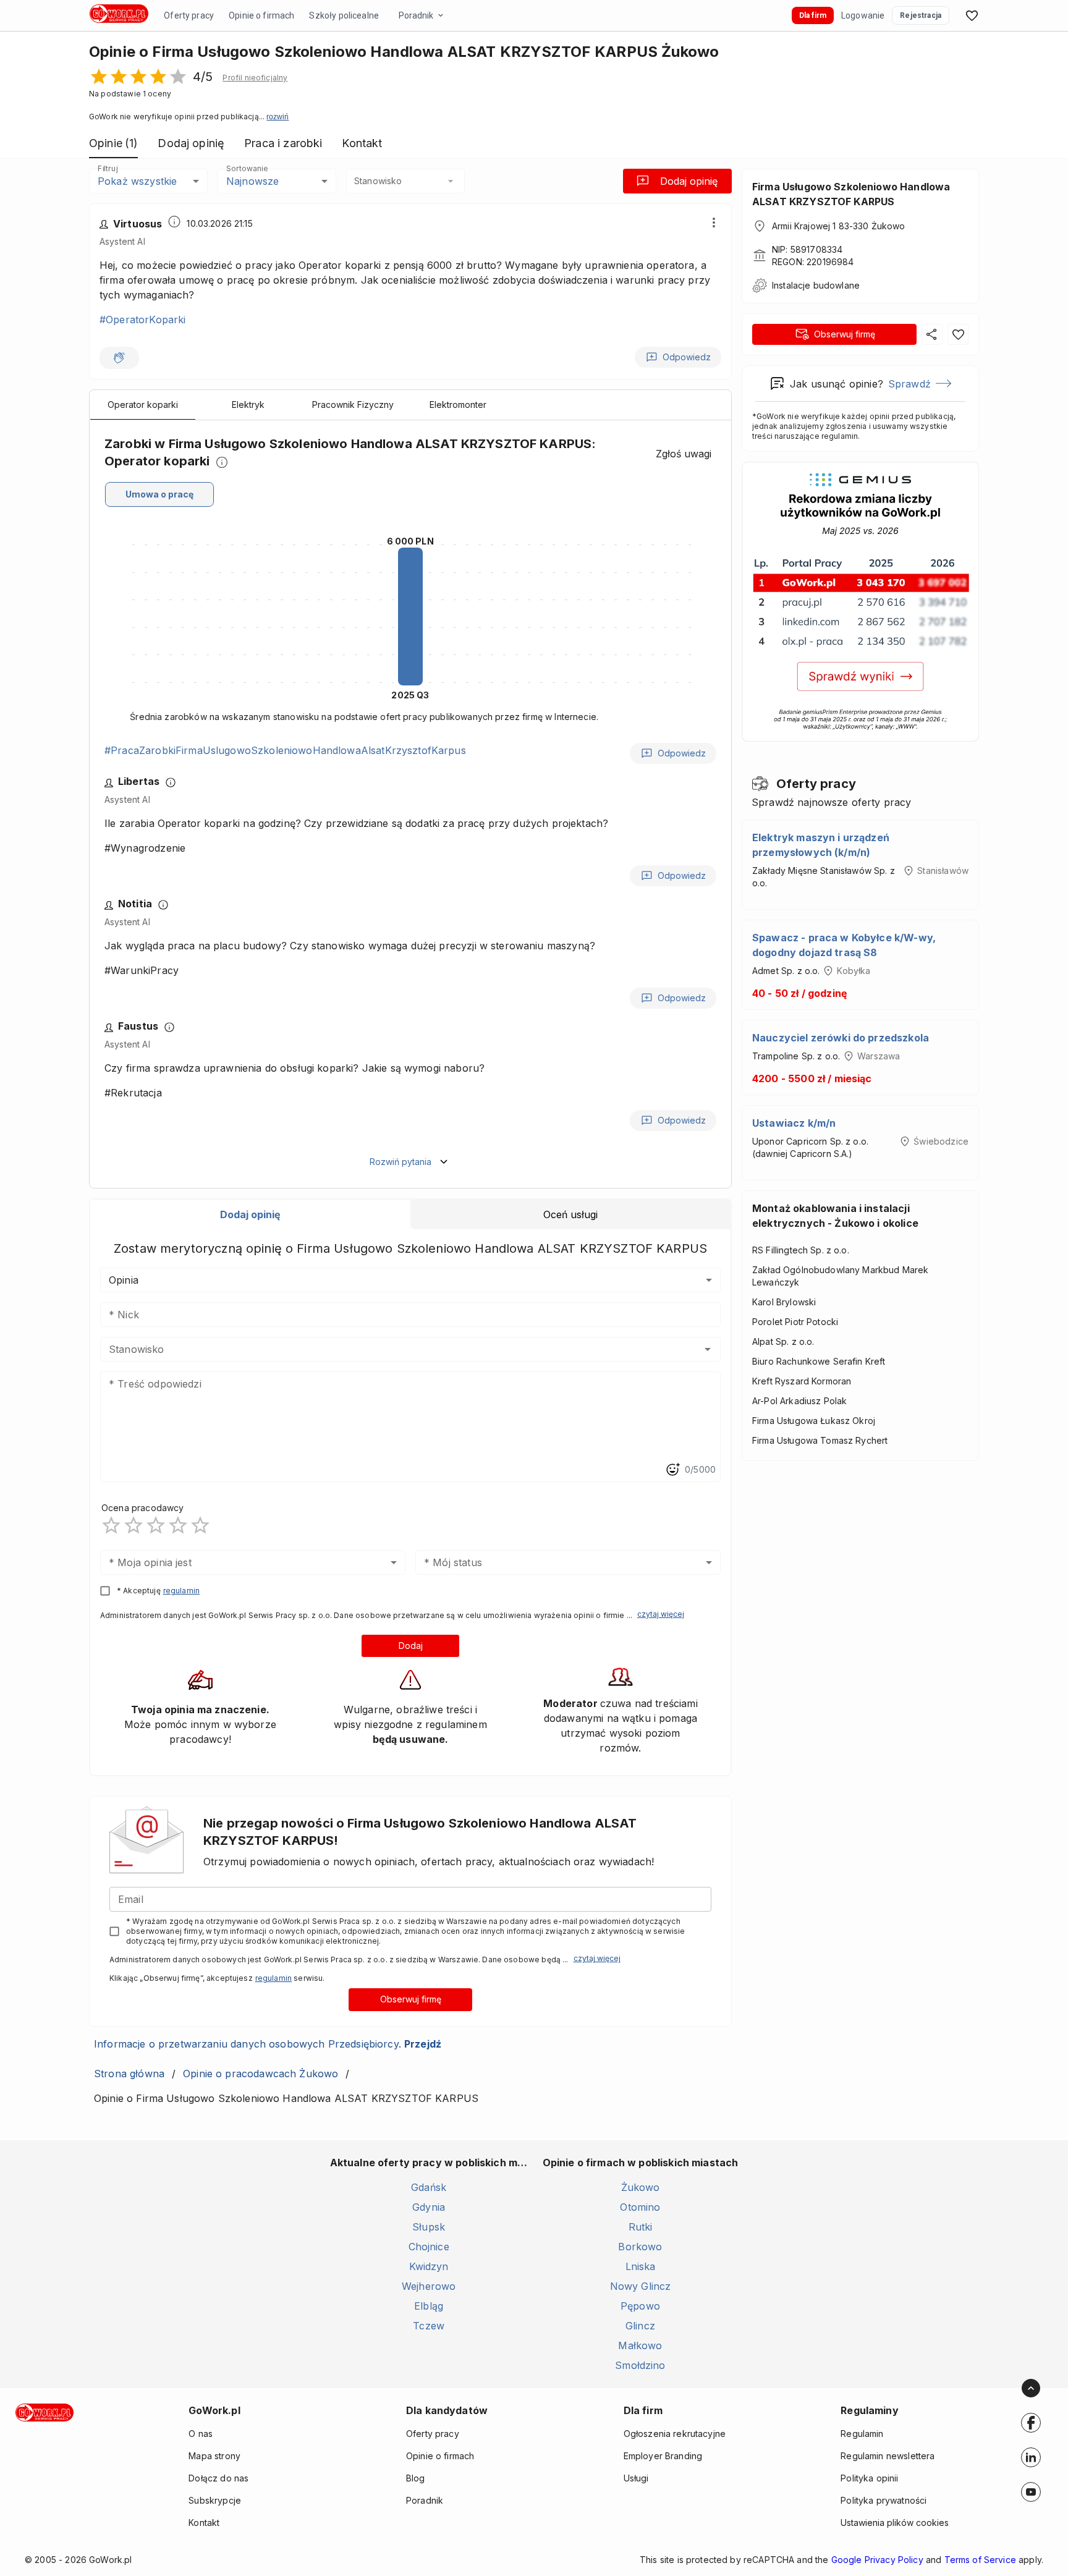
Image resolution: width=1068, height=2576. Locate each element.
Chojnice (429, 2247)
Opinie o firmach (261, 15)
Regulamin (862, 2434)
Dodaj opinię (689, 181)
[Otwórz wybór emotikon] (672, 1470)
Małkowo (640, 2345)
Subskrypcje (215, 2500)
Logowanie (863, 15)
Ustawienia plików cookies (895, 2523)
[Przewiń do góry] (1031, 2388)
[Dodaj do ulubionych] (958, 334)
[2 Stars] (133, 1525)
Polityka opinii (869, 2478)
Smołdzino (640, 2365)
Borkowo (640, 2247)
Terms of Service (980, 2560)
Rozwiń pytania (400, 1162)
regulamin (181, 1591)
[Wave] (119, 358)
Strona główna (129, 2074)
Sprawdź (909, 384)
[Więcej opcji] (714, 222)
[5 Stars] (200, 1525)
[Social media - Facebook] (1031, 2423)
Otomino (640, 2207)
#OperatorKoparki (142, 320)
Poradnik (416, 15)
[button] (255, 78)
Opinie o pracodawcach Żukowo (261, 2074)
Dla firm (813, 15)
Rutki (641, 2227)
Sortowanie (247, 168)
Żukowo (641, 2187)
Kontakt (204, 2523)
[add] (1031, 2423)
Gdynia (429, 2207)
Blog (416, 2478)
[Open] (708, 1349)
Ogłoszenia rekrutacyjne (675, 2434)
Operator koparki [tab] (143, 405)
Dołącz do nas (218, 2478)
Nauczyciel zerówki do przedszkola (841, 1038)
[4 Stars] (178, 1525)
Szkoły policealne (344, 15)
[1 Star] (111, 1525)
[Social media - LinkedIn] (1031, 2457)
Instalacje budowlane (816, 285)
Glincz (640, 2326)
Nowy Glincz (641, 2286)
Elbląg (429, 2306)
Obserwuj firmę (411, 1999)
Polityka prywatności (884, 2500)
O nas (201, 2434)
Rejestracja (921, 15)
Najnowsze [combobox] (252, 181)
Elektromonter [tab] (458, 405)
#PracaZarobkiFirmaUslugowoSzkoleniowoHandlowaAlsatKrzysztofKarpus (285, 750)
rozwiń (278, 117)
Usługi (636, 2478)
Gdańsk (429, 2187)
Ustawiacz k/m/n (794, 1123)
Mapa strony (214, 2456)
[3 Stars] (156, 1525)
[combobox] (405, 181)
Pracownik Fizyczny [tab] (353, 405)
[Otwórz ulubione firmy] (972, 15)
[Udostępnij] (932, 334)
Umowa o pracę (159, 494)
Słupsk (429, 2227)
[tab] (250, 1214)
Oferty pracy (189, 15)
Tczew (429, 2326)
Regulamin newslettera (888, 2456)
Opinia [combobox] (124, 1280)
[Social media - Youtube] (1031, 2492)
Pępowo (640, 2306)
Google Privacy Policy (877, 2560)
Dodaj (411, 1646)
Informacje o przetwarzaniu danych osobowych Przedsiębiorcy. (268, 2044)
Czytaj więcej (661, 1614)
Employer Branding (663, 2456)
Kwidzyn (429, 2266)
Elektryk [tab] (248, 405)
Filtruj (108, 168)
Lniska (641, 2266)
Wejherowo (429, 2286)
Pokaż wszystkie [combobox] (137, 181)
